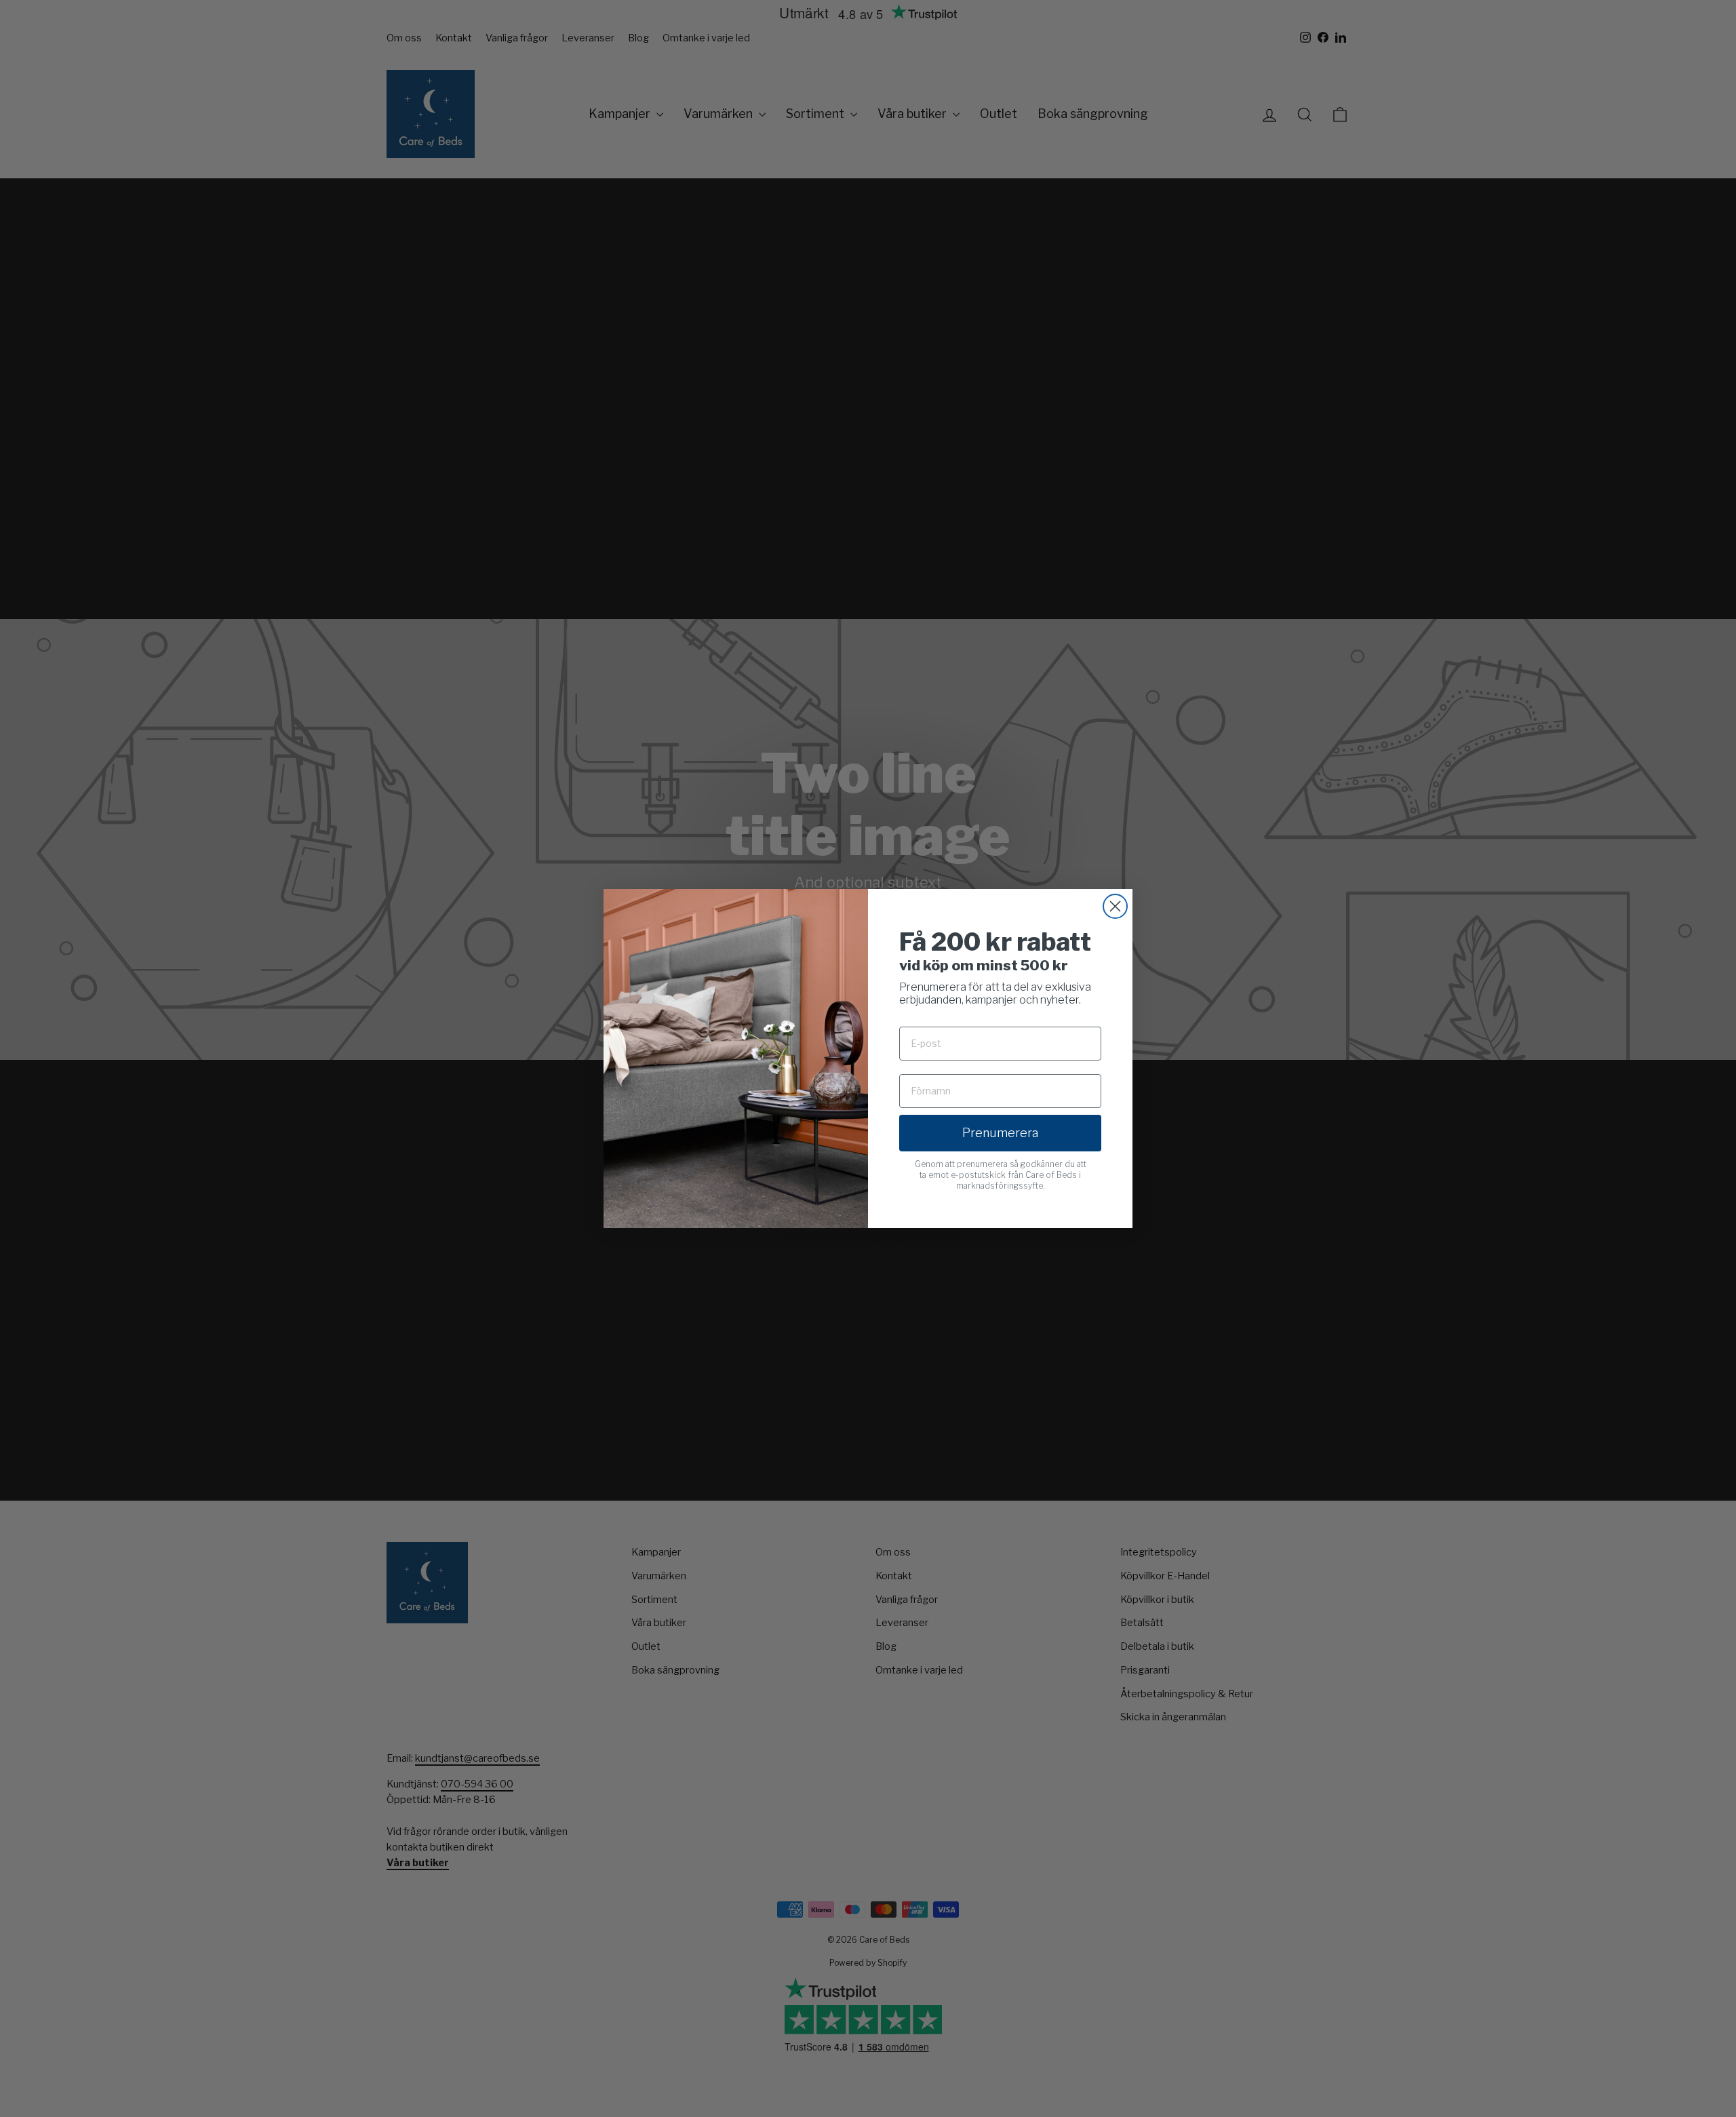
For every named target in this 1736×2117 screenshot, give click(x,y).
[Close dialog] (1115, 906)
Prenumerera (1000, 1133)
